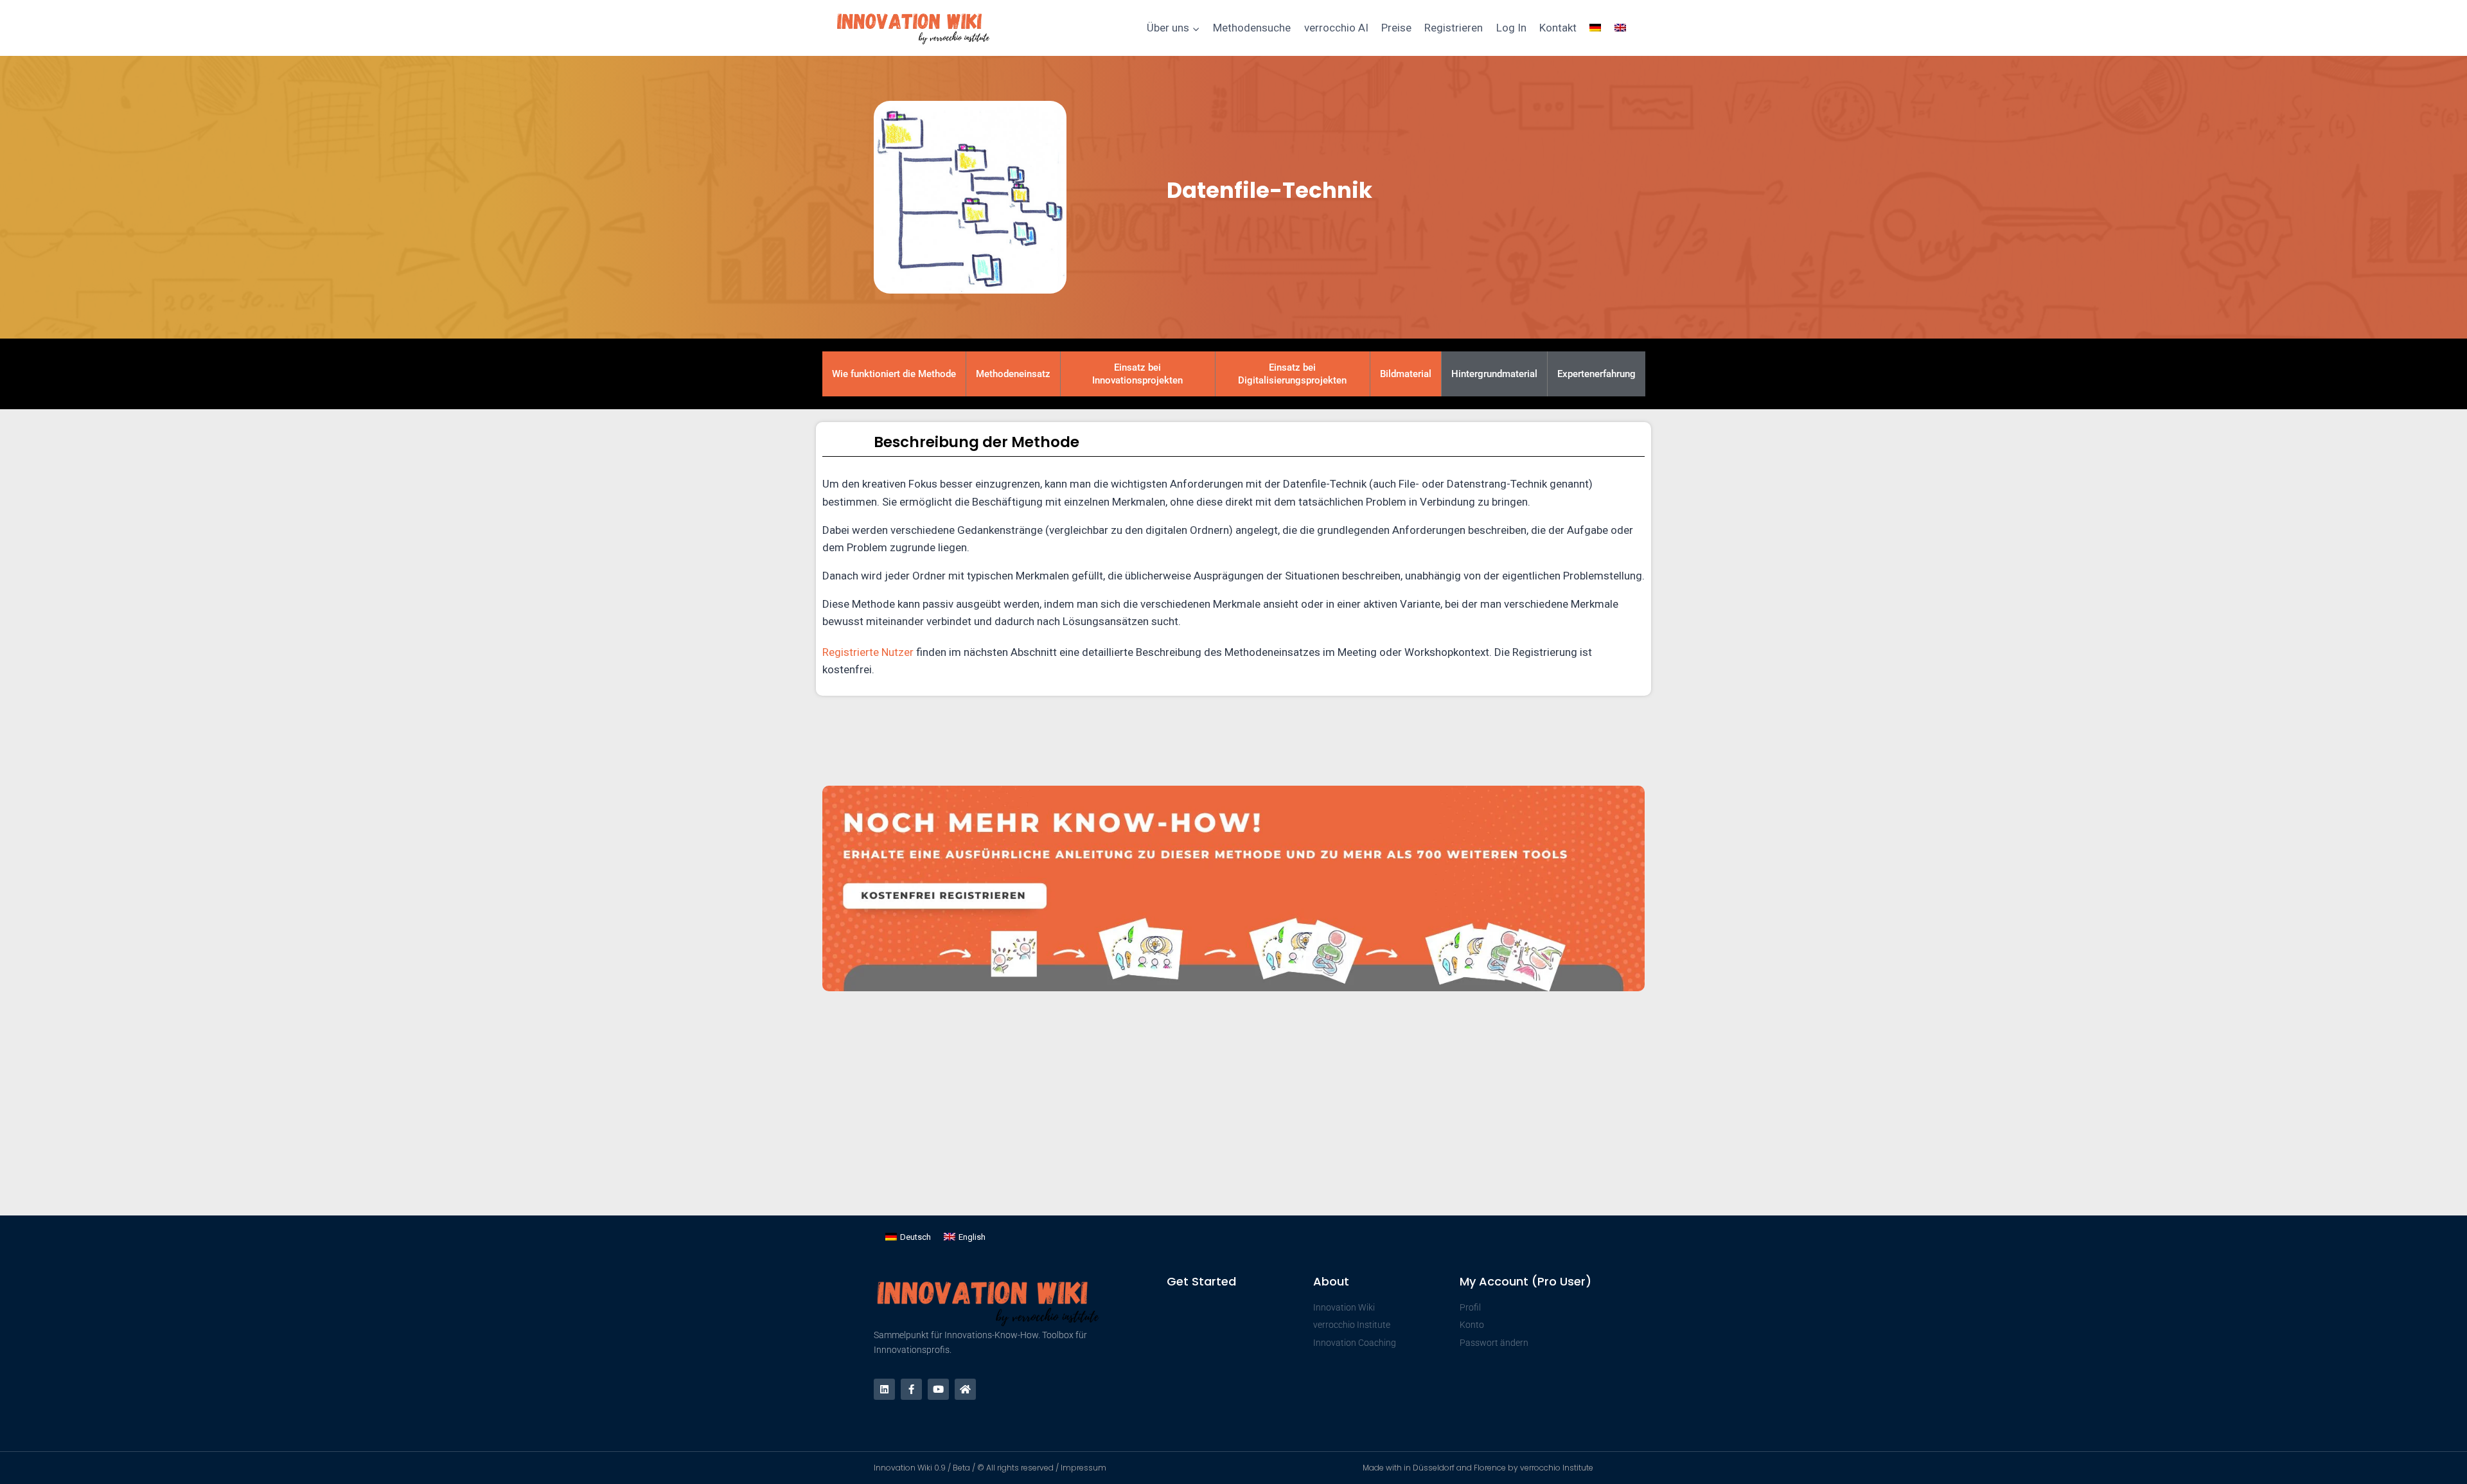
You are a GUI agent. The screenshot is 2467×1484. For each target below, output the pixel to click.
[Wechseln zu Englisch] (1620, 28)
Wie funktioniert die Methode (894, 374)
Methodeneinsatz (1013, 374)
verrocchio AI (1336, 28)
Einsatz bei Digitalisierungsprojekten (1292, 374)
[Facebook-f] (911, 1389)
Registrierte (852, 652)
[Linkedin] (884, 1389)
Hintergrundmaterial (1494, 374)
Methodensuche (1252, 28)
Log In (1511, 28)
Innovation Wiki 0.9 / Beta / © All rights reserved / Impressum (990, 1468)
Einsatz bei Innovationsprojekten (1137, 374)
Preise (1396, 28)
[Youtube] (938, 1389)
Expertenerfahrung (1596, 374)
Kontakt (1558, 28)
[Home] (965, 1389)
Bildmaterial (1406, 374)
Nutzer (897, 652)
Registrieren (1454, 28)
